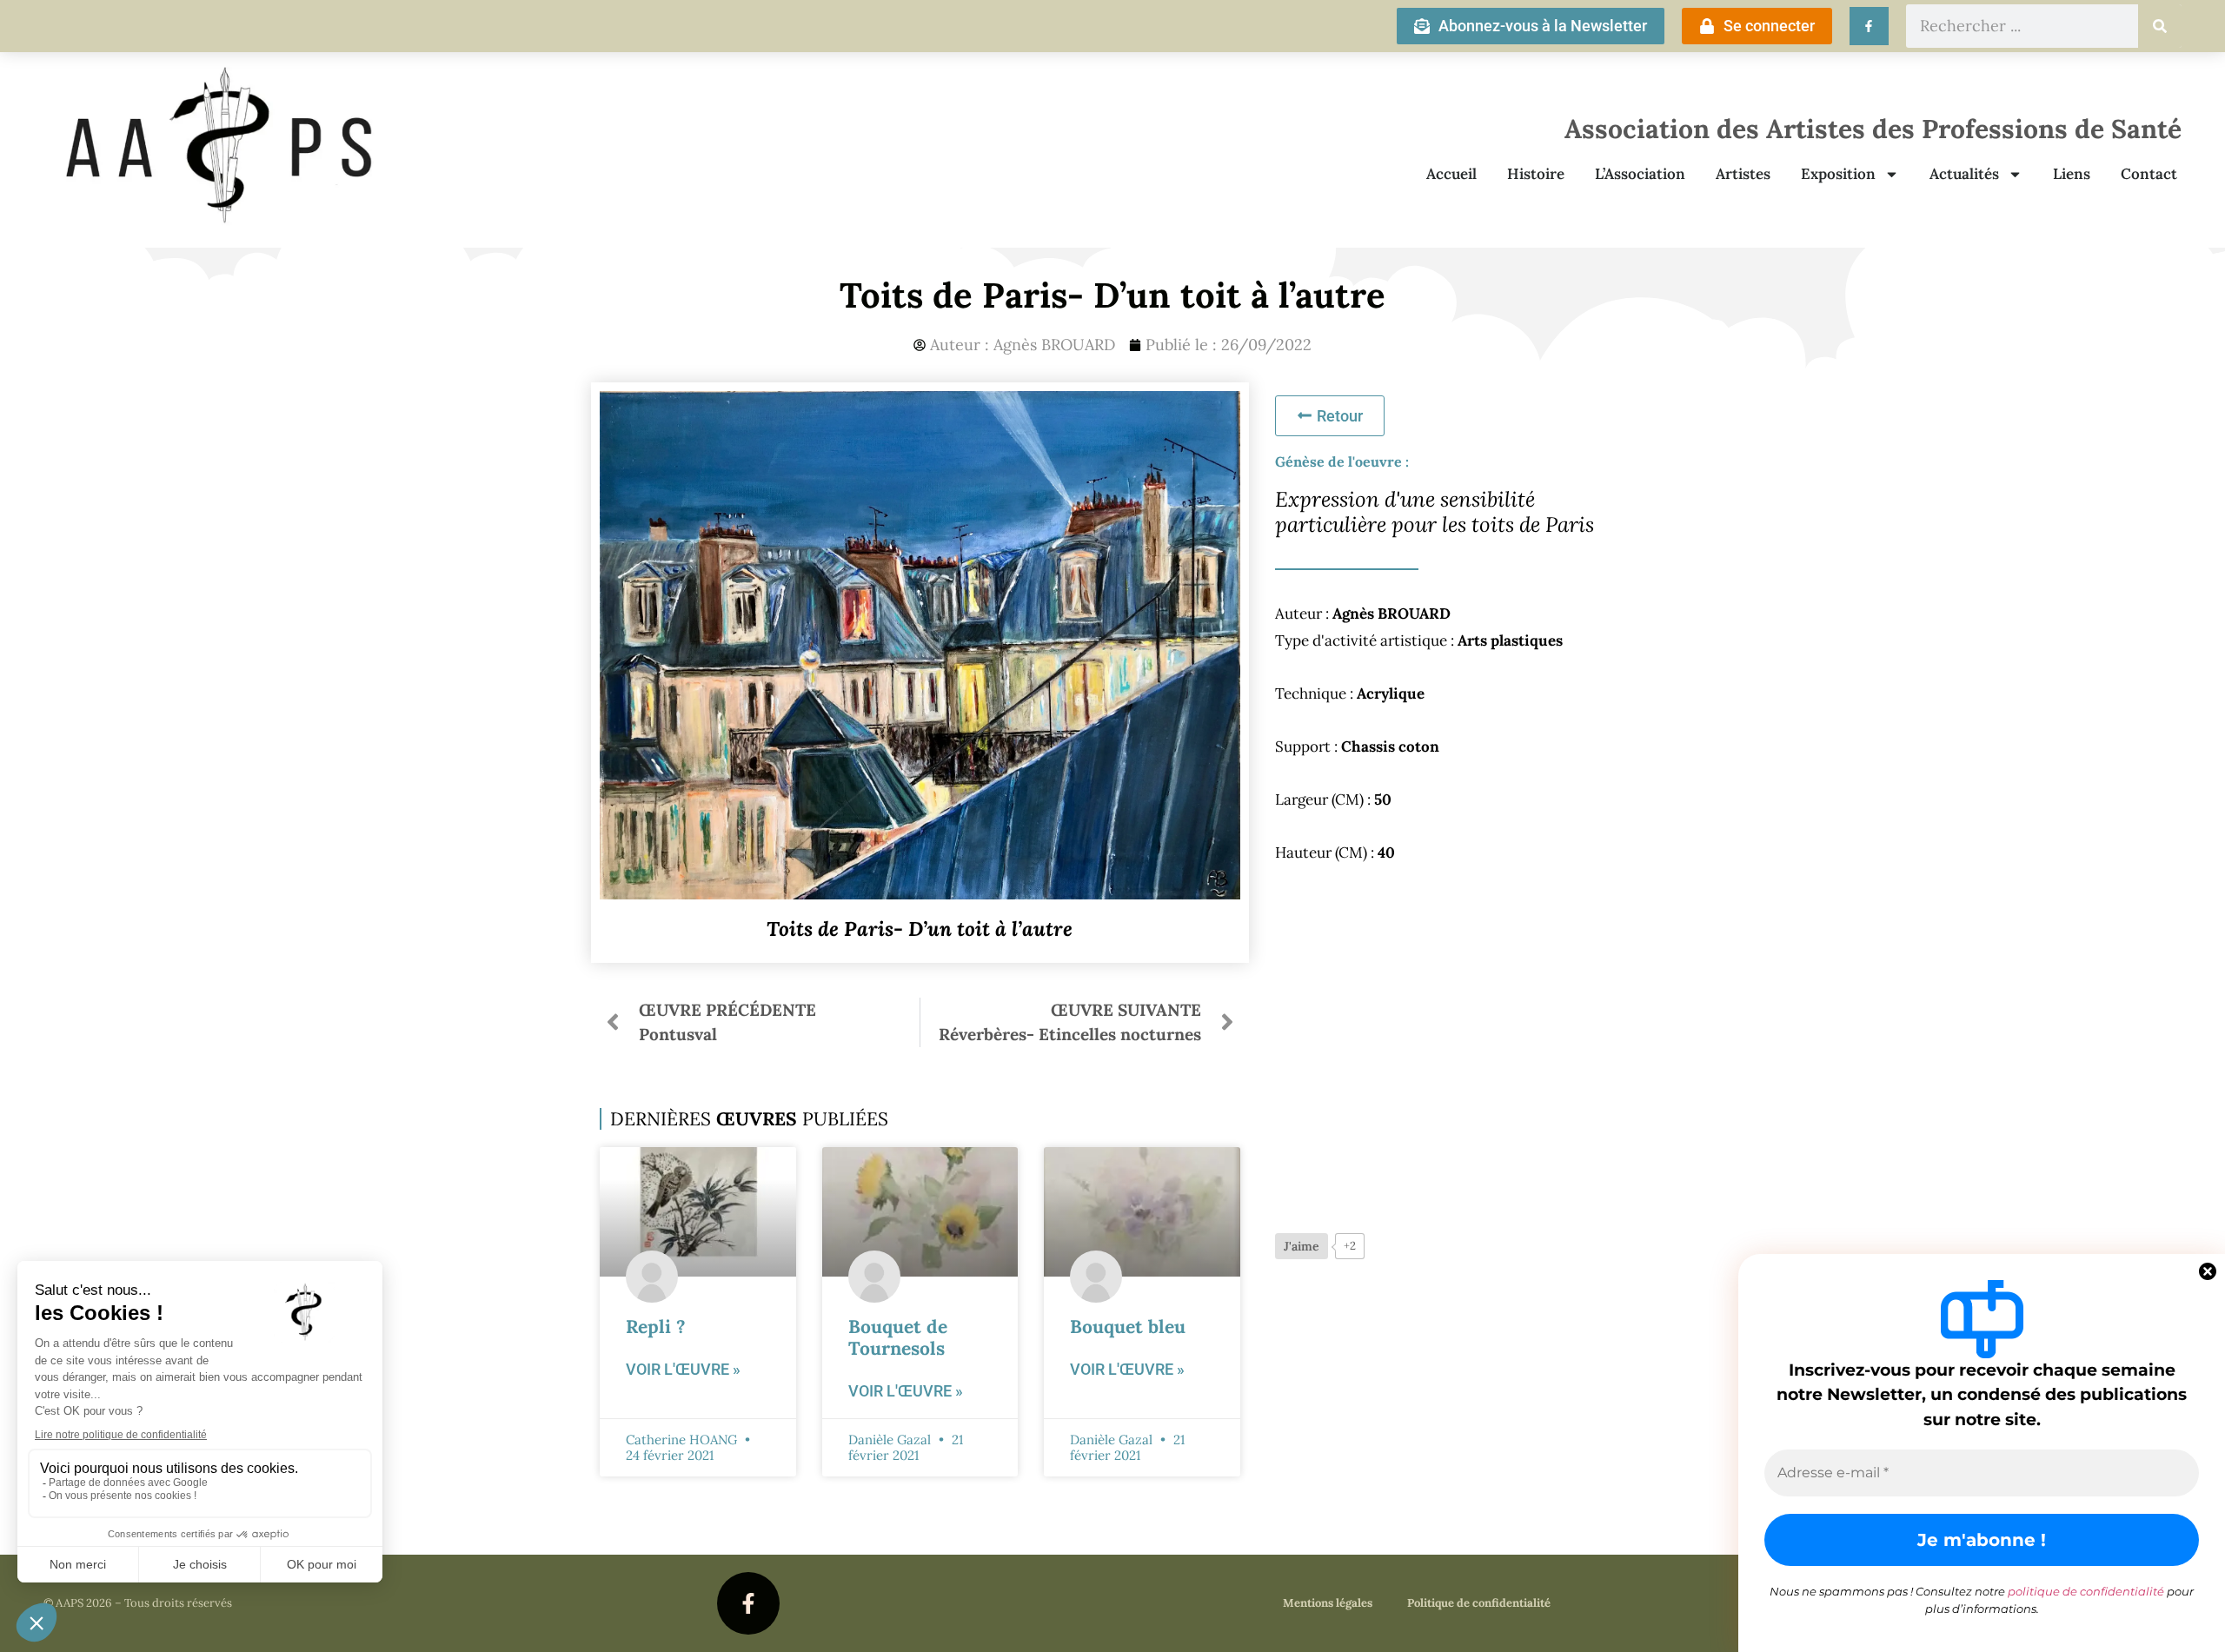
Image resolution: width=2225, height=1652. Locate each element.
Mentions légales (1328, 1603)
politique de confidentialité (2086, 1591)
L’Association (1640, 174)
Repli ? (656, 1327)
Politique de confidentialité (1479, 1603)
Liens (2072, 174)
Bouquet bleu (1128, 1327)
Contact (2149, 174)
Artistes (1743, 174)
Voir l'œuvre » (683, 1369)
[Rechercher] (2160, 26)
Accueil (1451, 174)
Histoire (1536, 174)
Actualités (1964, 174)
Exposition (1838, 174)
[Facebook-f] (748, 1603)
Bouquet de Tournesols (898, 1337)
